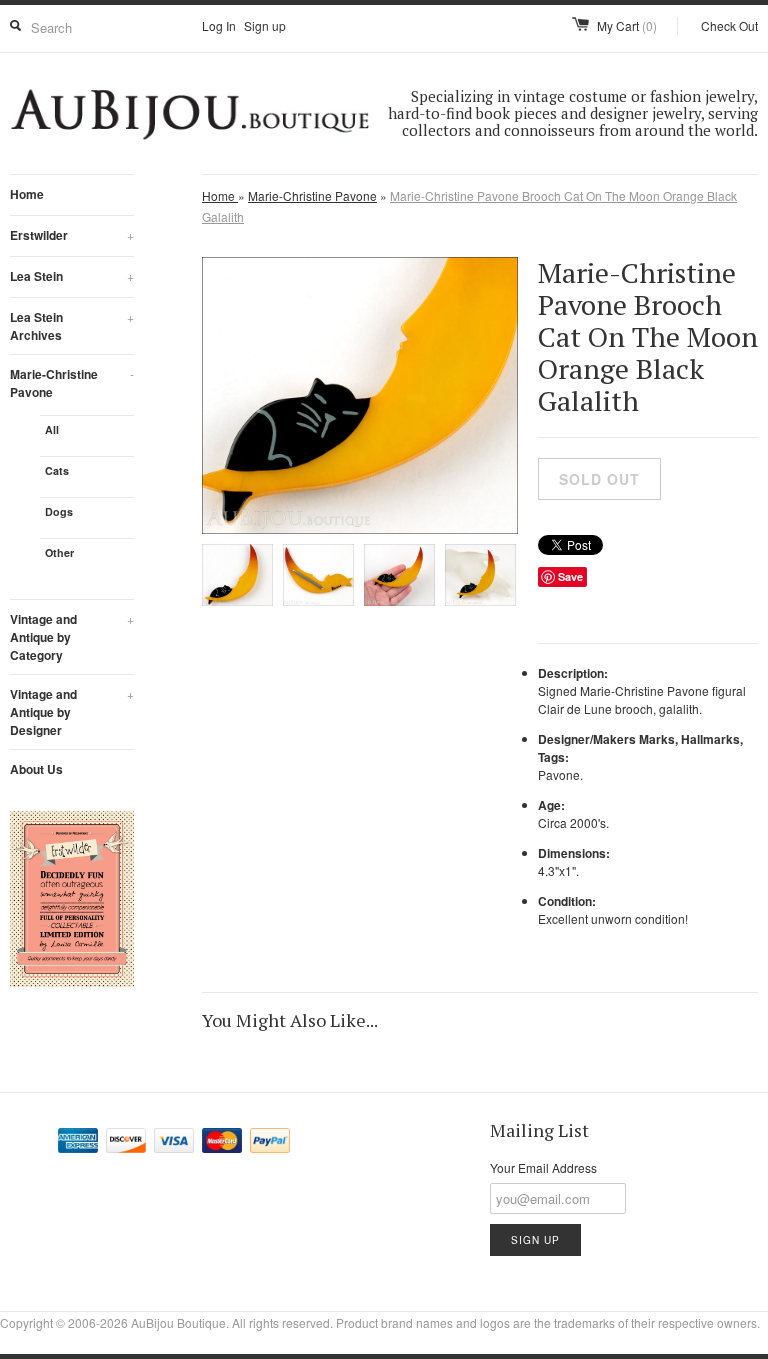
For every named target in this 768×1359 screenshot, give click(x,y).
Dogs (59, 511)
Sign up (265, 25)
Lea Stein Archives (72, 326)
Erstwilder (72, 235)
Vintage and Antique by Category (72, 637)
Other (59, 552)
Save (570, 576)
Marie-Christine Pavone (72, 383)
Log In (219, 25)
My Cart (627, 25)
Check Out (729, 25)
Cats (57, 470)
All (52, 429)
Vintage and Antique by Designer (72, 712)
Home (27, 194)
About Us (36, 769)
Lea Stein (72, 276)
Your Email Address (543, 1167)
